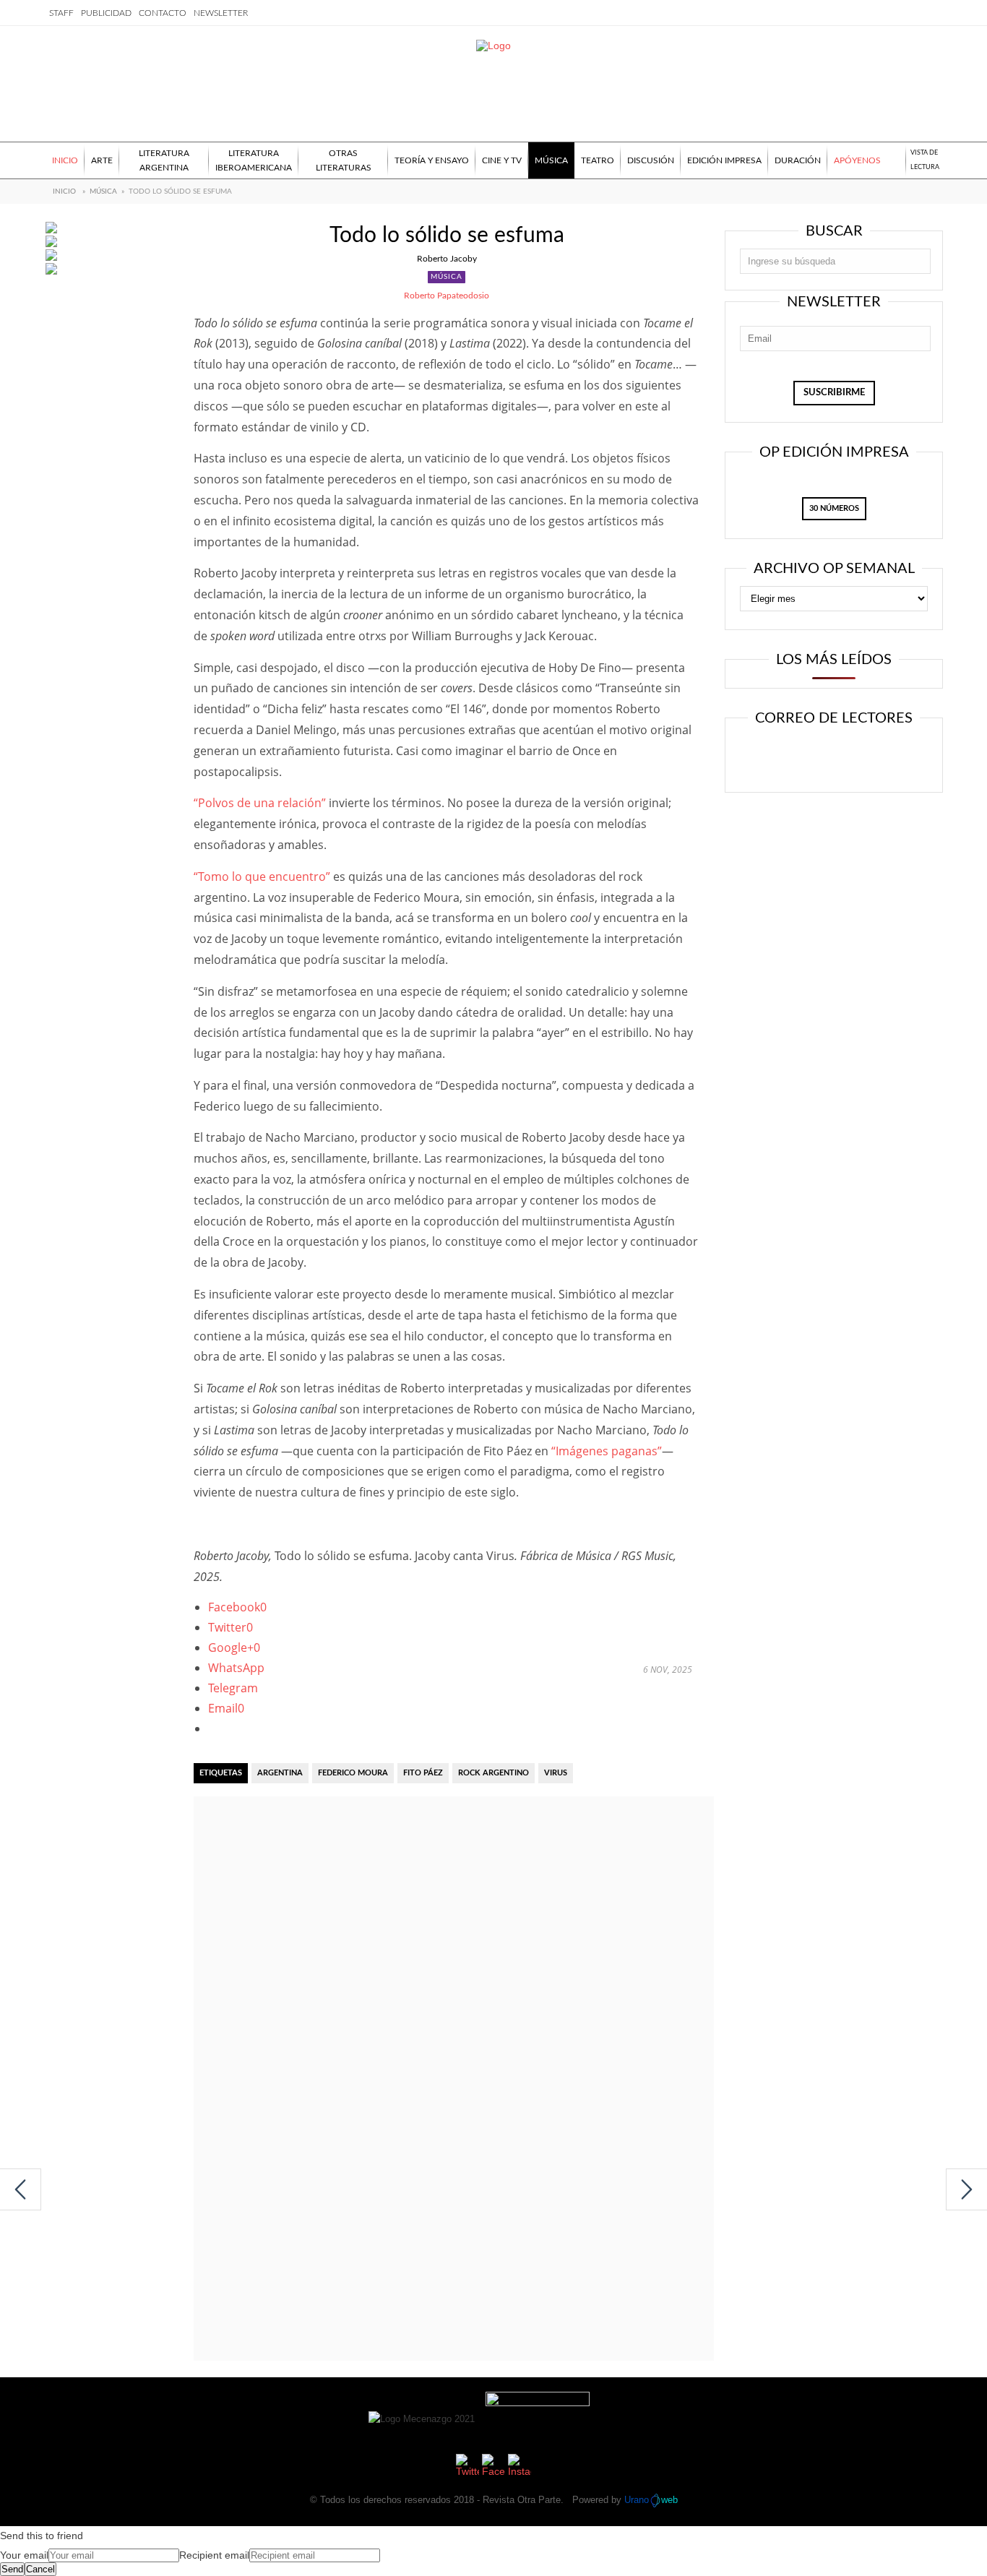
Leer (787, 757)
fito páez (423, 1773)
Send (12, 2569)
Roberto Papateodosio (447, 296)
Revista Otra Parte (522, 2500)
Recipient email (214, 2555)
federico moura (353, 1773)
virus (556, 1773)
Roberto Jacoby (447, 259)
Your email (24, 2555)
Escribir (875, 757)
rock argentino (493, 1773)
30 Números (834, 508)
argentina (280, 1773)
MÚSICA (103, 191)
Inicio (64, 191)
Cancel (40, 2569)
